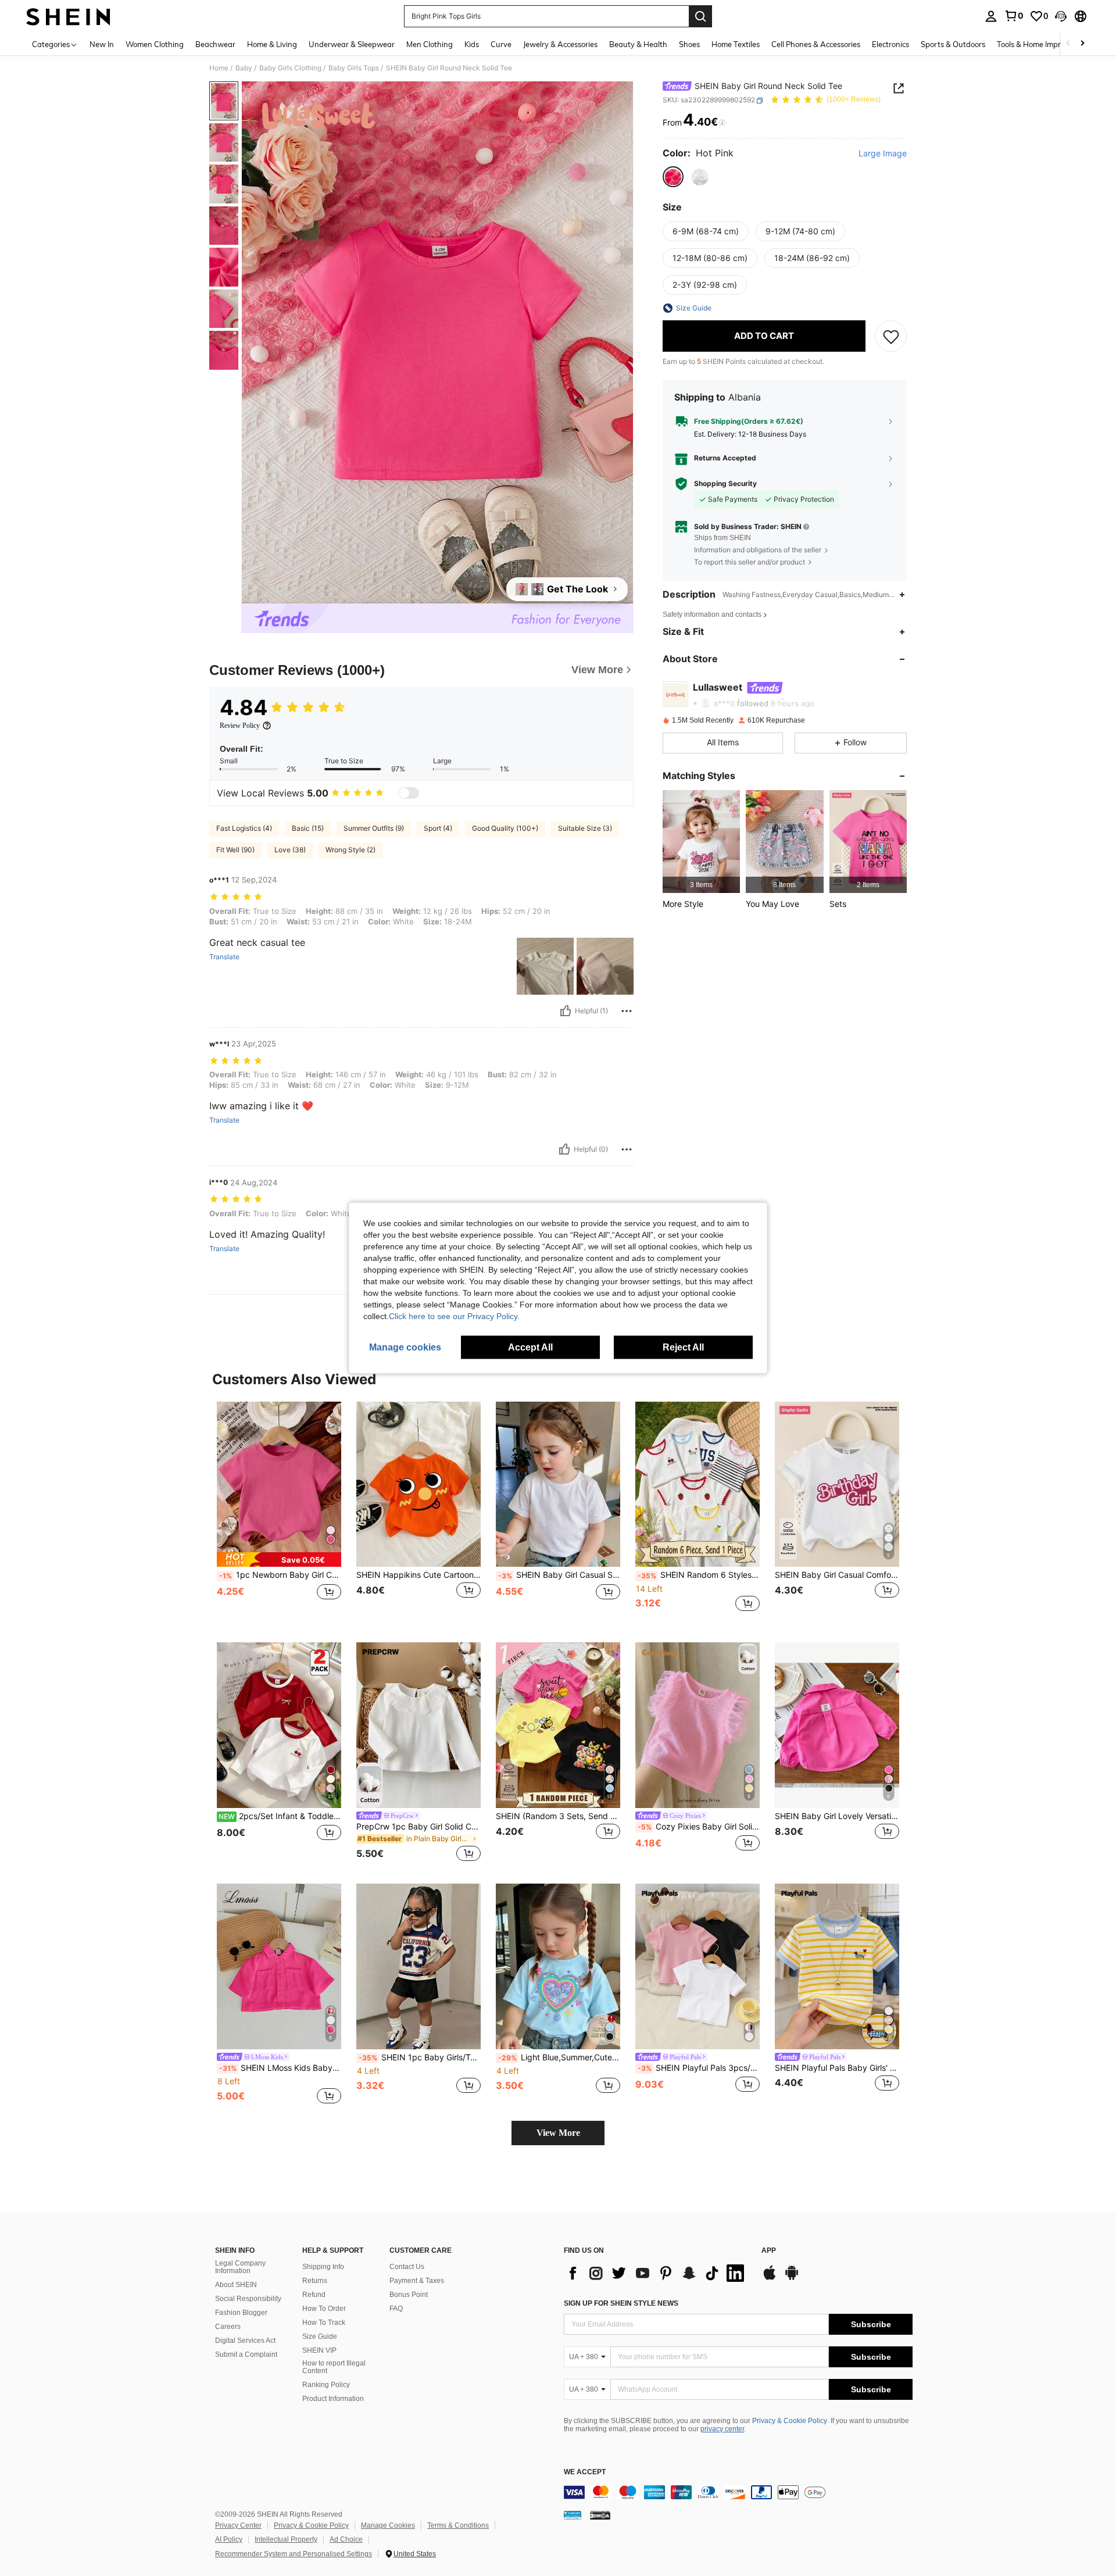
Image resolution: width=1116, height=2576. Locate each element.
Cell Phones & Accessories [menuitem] (816, 44)
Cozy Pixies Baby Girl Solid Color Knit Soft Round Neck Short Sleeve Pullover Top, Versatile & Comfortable (699, 1827)
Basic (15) (308, 828)
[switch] (409, 793)
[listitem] (701, 842)
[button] (1061, 16)
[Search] (700, 16)
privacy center (722, 2429)
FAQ (396, 2309)
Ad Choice (346, 2539)
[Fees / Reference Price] (722, 123)
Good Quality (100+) (505, 828)
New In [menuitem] (102, 44)
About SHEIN (236, 2285)
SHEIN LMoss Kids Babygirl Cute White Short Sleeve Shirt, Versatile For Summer (280, 2068)
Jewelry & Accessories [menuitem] (560, 44)
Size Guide (320, 2336)
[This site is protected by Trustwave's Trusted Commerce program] (573, 2514)
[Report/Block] (627, 1011)
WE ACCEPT (585, 2472)
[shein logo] (68, 16)
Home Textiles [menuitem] (736, 44)
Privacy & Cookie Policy (790, 2421)
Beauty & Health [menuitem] (638, 44)
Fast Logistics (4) (244, 828)
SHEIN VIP (319, 2350)
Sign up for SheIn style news (621, 2303)
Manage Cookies (388, 2525)
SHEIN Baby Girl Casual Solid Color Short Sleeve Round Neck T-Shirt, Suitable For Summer (559, 1575)
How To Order (324, 2309)
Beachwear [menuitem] (215, 44)
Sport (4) (438, 828)
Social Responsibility (248, 2299)
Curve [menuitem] (501, 44)
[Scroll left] (1068, 44)
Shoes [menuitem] (689, 44)
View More (558, 2133)
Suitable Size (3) (585, 828)
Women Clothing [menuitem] (155, 44)
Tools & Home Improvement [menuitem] (1044, 44)
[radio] (673, 177)
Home (219, 68)
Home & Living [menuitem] (272, 44)
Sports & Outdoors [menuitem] (953, 44)
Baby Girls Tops (354, 68)
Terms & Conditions (458, 2525)
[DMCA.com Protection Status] (600, 2514)
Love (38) (290, 850)
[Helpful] (566, 1011)
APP (769, 2251)
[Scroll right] (1082, 44)
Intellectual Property (286, 2539)
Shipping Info (323, 2267)
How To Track (324, 2323)
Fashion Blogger (241, 2313)
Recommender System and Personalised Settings (294, 2554)
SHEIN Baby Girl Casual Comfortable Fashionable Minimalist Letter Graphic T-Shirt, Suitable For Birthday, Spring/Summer (837, 1575)
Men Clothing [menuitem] (430, 44)
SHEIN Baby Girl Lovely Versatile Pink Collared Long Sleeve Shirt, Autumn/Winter (837, 1816)
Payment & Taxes (417, 2281)
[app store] (770, 2278)
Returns (315, 2281)
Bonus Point (409, 2295)
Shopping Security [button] (725, 484)
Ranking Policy (326, 2385)
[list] (657, 2273)
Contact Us (407, 2267)
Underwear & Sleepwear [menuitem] (352, 44)
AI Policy (229, 2539)
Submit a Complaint (246, 2355)
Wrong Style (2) (350, 850)
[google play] (792, 2278)
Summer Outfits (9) (374, 828)
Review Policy (240, 726)
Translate (224, 957)
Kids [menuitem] (472, 44)
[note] (279, 1559)
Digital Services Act (245, 2341)
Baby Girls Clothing (290, 68)
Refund (314, 2295)
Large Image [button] (883, 154)
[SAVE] (891, 336)
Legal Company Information (240, 2267)
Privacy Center (238, 2525)
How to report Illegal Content (334, 2367)
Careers (228, 2327)
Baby (244, 68)
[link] (1014, 16)
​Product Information (333, 2399)
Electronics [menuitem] (890, 44)
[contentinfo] (738, 2492)
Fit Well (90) (235, 850)
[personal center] (991, 16)
